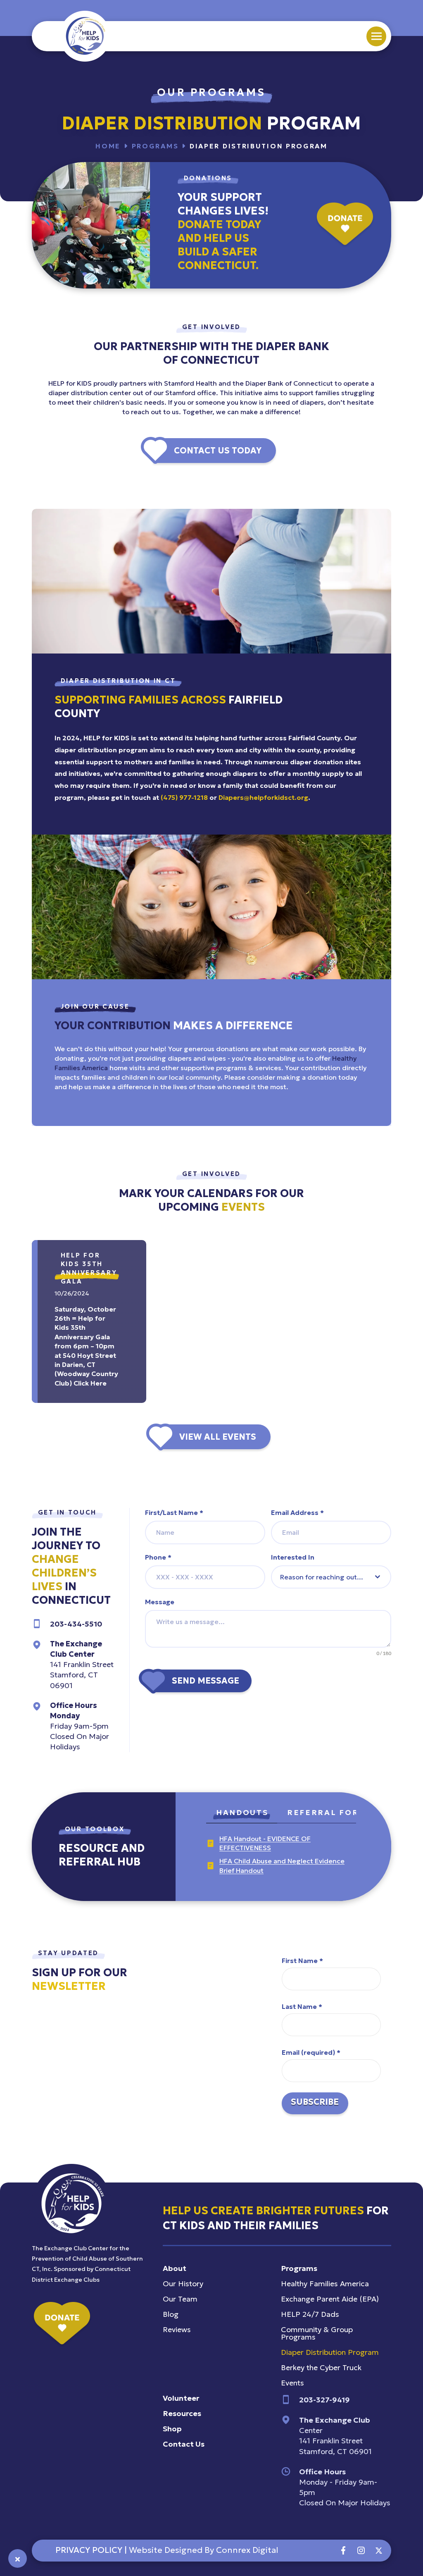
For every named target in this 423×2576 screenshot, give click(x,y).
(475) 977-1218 (184, 797)
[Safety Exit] (18, 2558)
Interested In (293, 1557)
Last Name (302, 2006)
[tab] (242, 1814)
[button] (376, 36)
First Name (302, 1961)
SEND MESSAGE (206, 1681)
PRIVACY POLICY (89, 2550)
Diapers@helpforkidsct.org (263, 797)
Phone (158, 1557)
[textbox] (323, 1577)
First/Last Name (174, 1512)
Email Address (297, 1512)
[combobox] (331, 1577)
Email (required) (311, 2052)
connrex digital (247, 2550)
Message (160, 1602)
